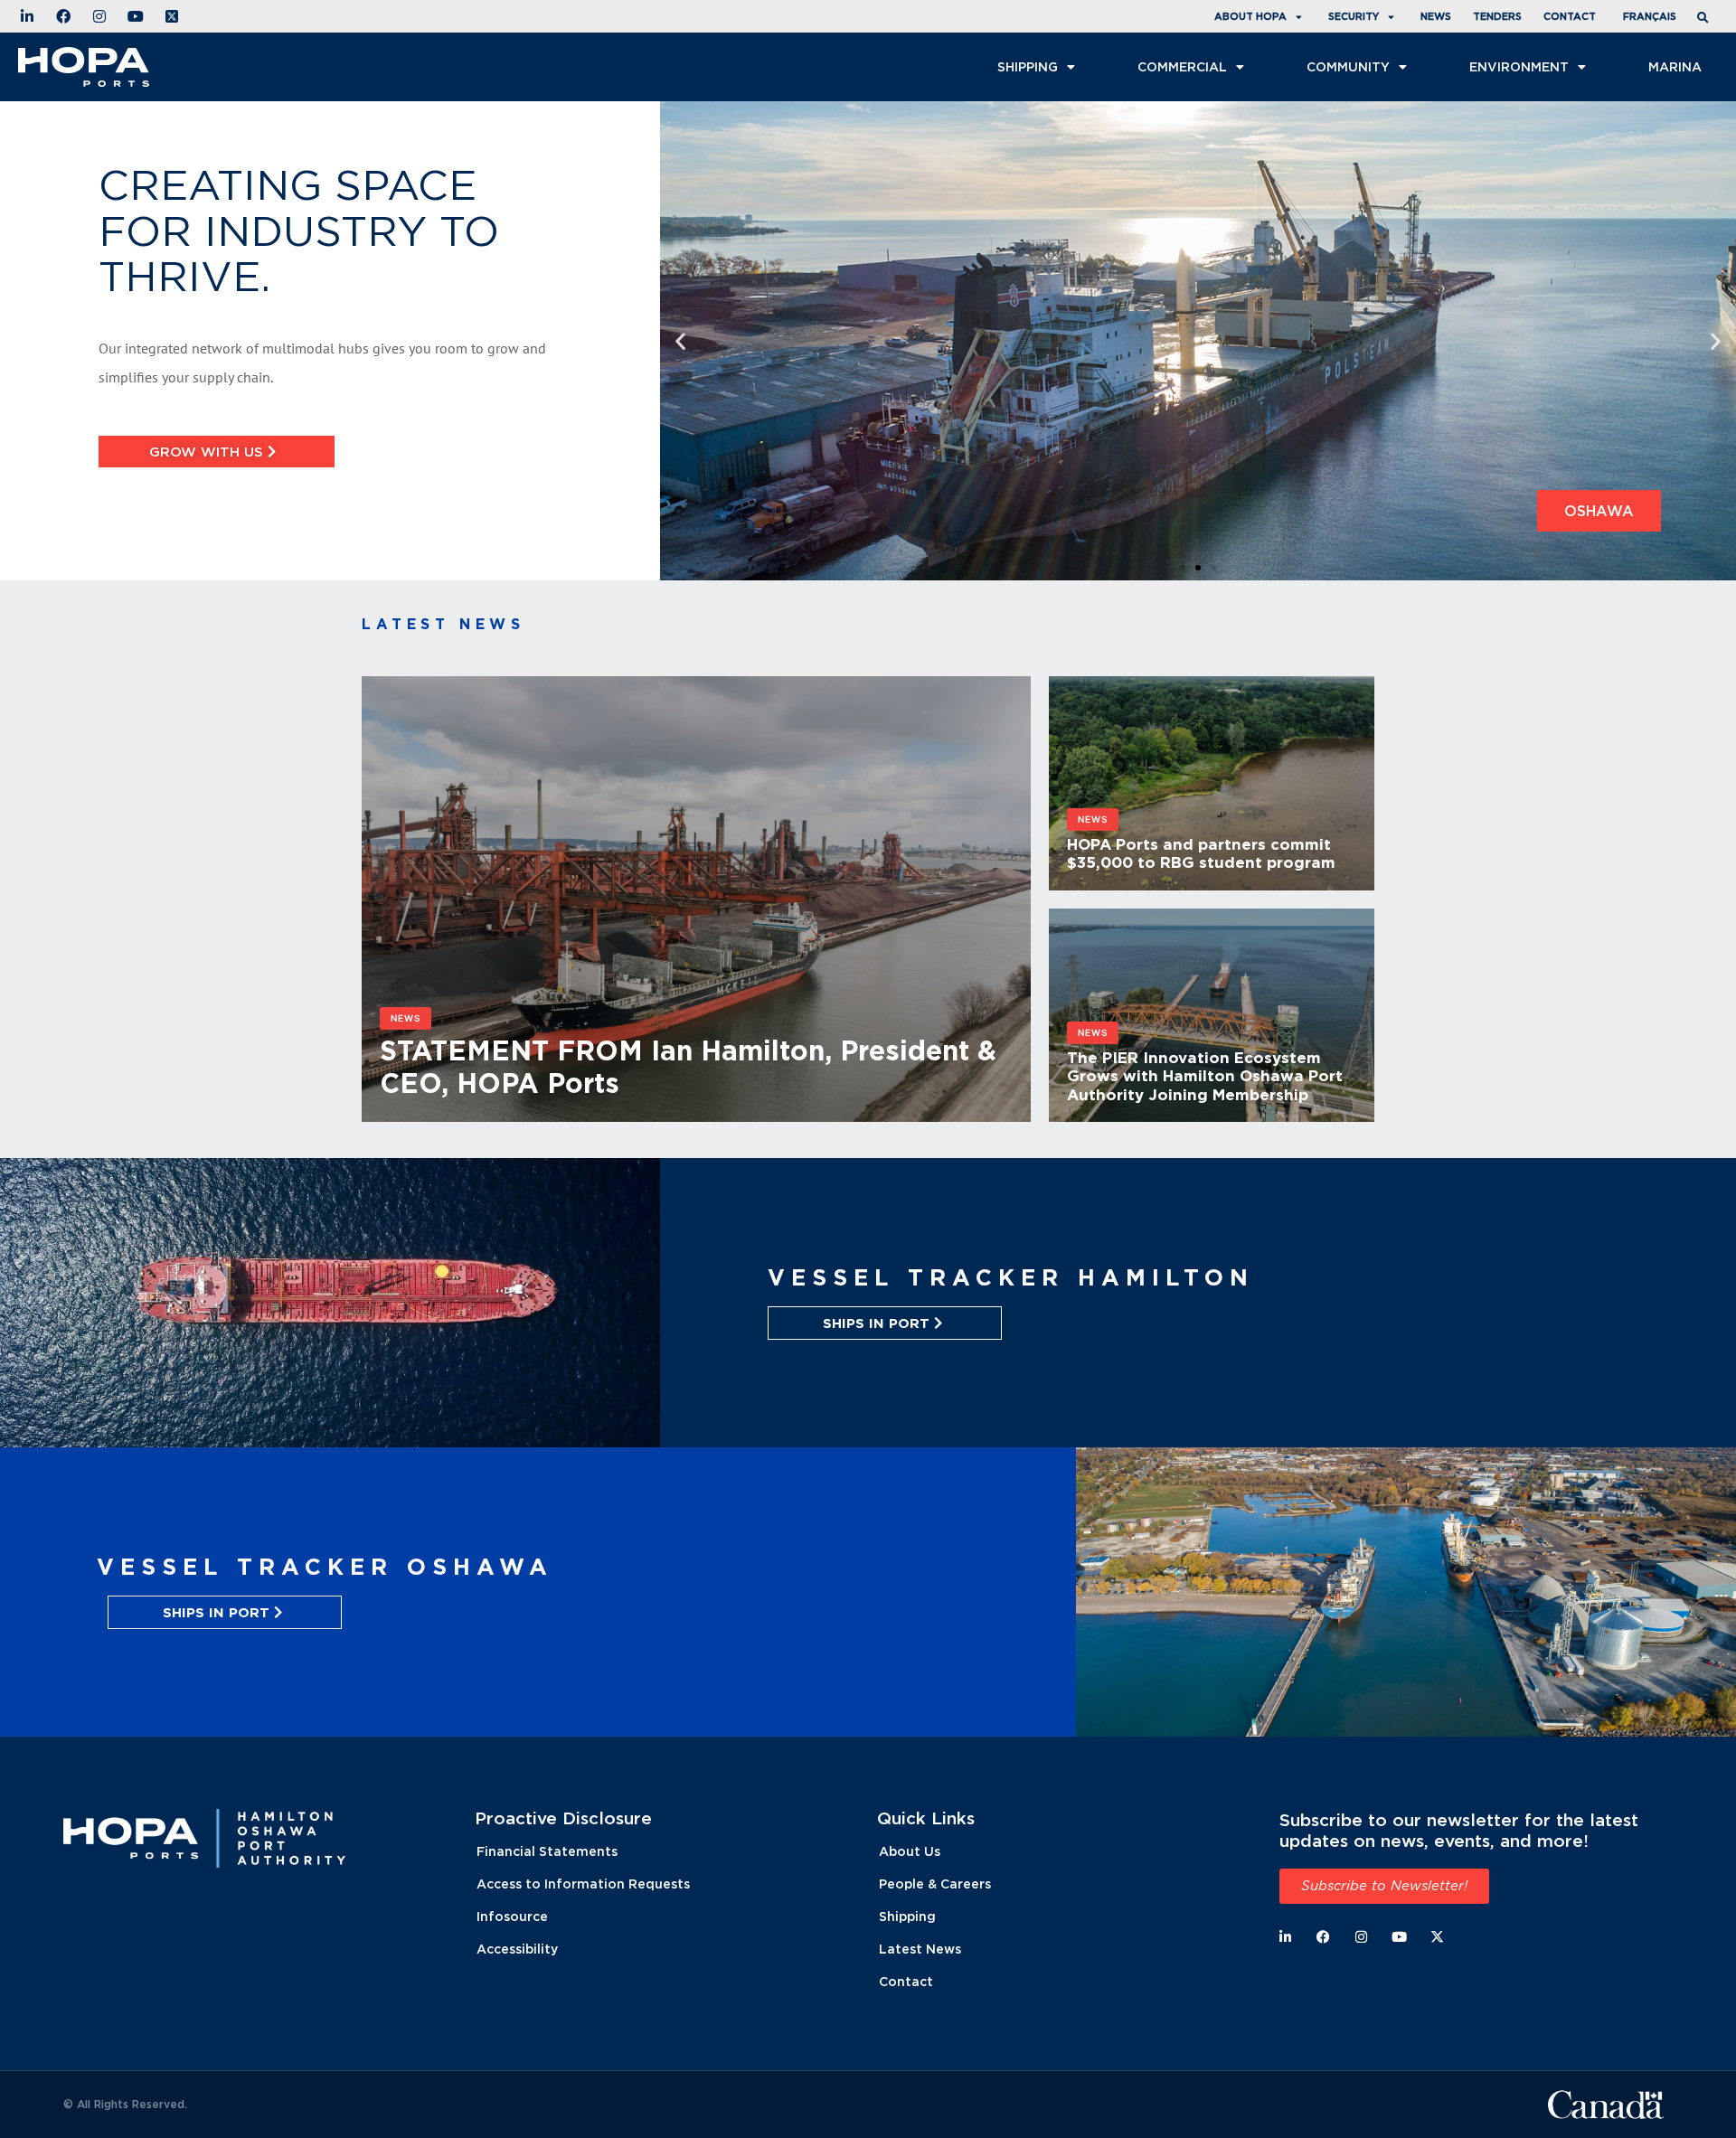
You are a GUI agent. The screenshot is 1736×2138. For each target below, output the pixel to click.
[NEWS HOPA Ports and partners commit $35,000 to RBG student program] (1212, 880)
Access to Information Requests (583, 1884)
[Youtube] (1399, 1937)
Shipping (1028, 66)
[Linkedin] (1285, 1937)
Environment (1519, 66)
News (1436, 16)
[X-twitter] (1437, 1937)
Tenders (1497, 16)
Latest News (920, 1949)
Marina (1675, 66)
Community (1348, 66)
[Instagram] (1361, 1937)
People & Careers (935, 1884)
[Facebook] (1323, 1937)
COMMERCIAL (1182, 66)
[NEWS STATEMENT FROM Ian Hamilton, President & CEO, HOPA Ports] (696, 1111)
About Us (910, 1851)
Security (1354, 16)
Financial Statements (547, 1851)
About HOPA (1250, 16)
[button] (1705, 19)
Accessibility (517, 1949)
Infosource (512, 1916)
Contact (1570, 16)
